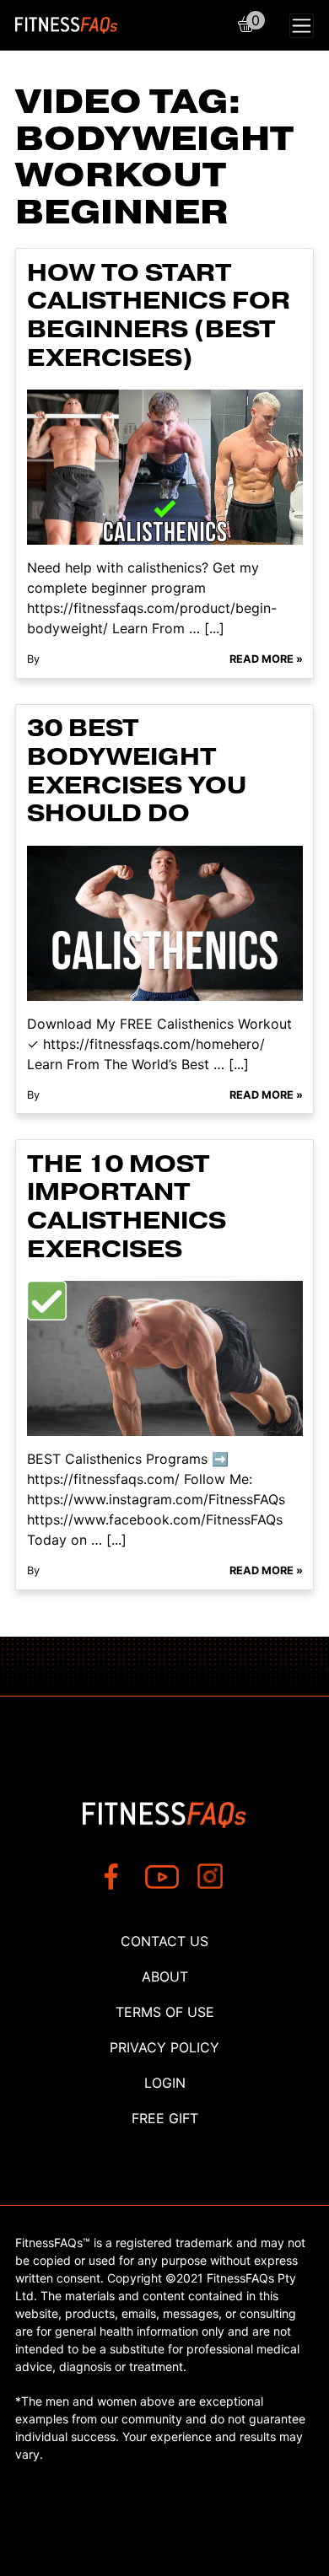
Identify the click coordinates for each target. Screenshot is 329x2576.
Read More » (266, 659)
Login (165, 2083)
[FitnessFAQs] (67, 25)
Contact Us (164, 1941)
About (165, 1976)
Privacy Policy (164, 2047)
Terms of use (165, 2012)
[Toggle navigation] (302, 26)
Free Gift (165, 2118)
